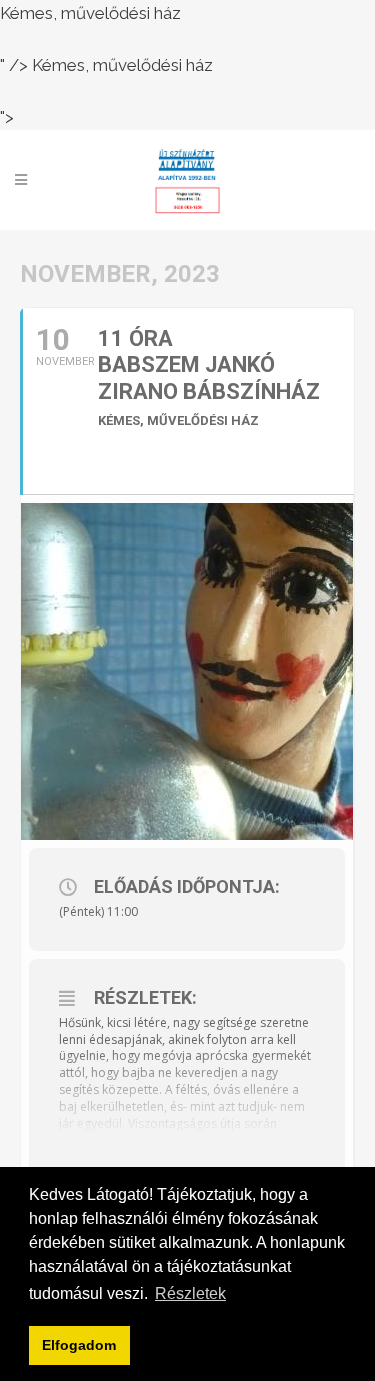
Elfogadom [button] (79, 1345)
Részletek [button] (190, 1293)
